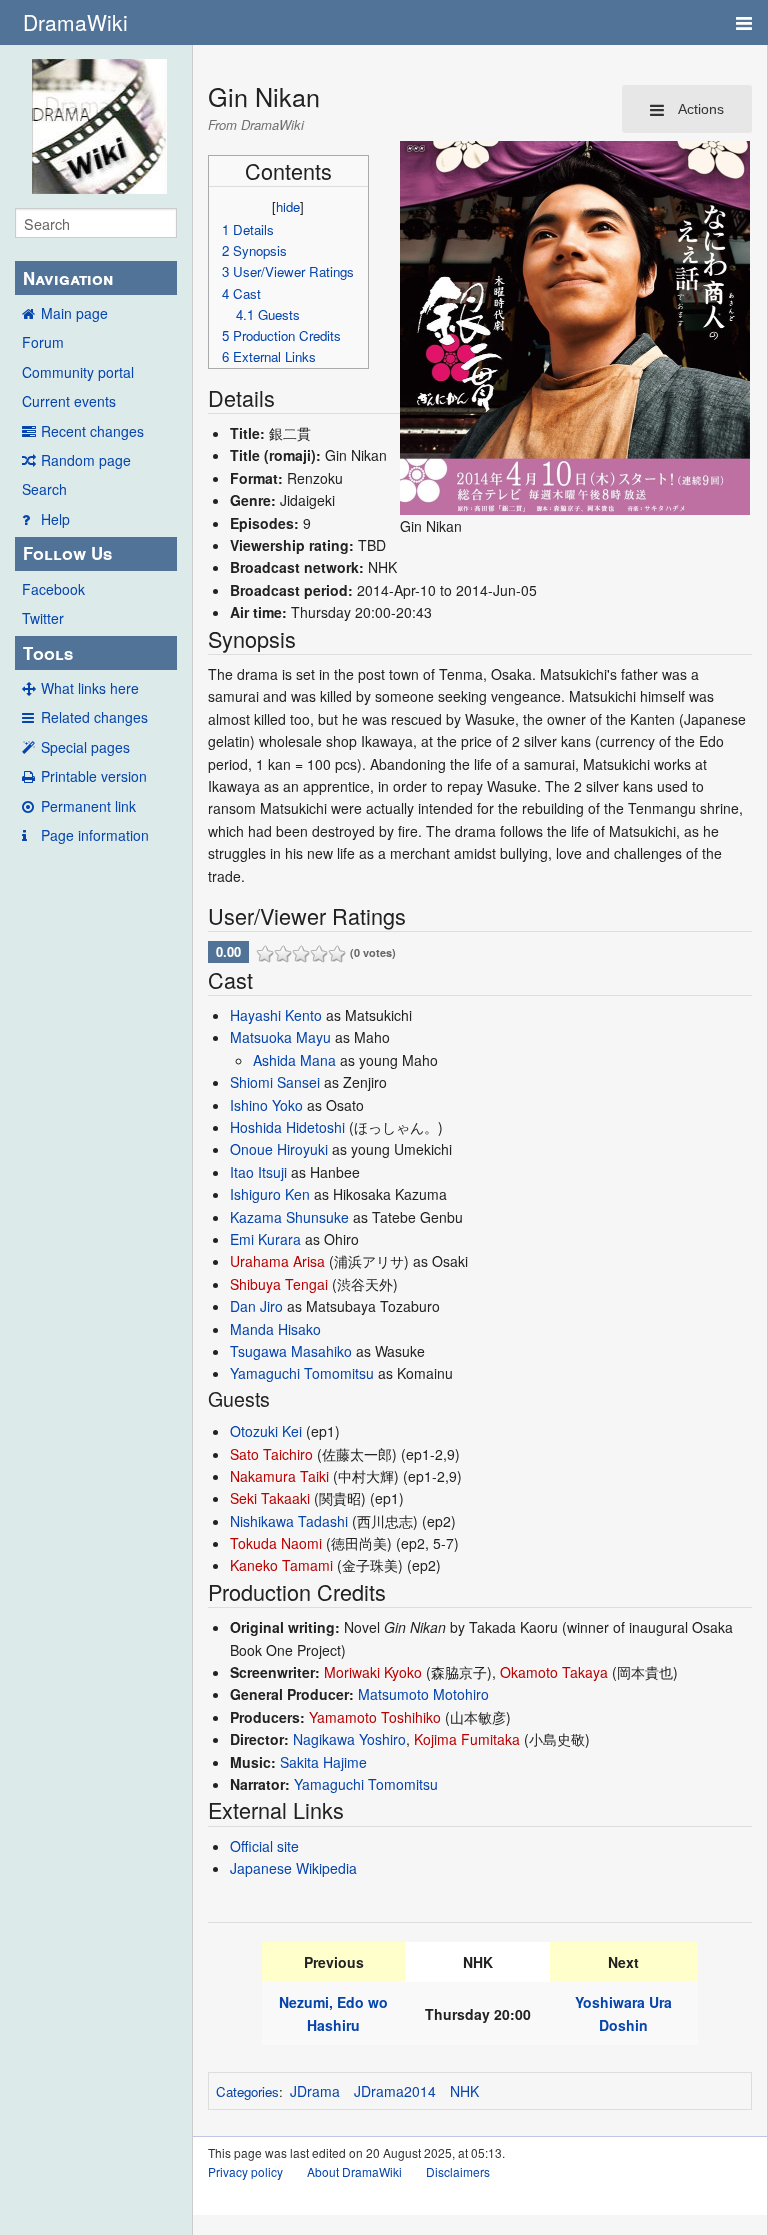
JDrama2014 (395, 2091)
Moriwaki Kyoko (373, 1672)
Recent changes (92, 431)
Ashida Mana (294, 1060)
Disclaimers (458, 2171)
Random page (86, 460)
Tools (48, 653)
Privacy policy (245, 2171)
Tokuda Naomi (276, 1543)
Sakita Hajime (323, 1762)
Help (55, 519)
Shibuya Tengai (279, 1284)
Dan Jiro (256, 1306)
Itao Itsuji (258, 1172)
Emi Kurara (265, 1239)
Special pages (85, 747)
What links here (90, 688)
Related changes (94, 717)
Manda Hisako (275, 1329)
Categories (247, 2091)
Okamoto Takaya (554, 1672)
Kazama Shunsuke (289, 1217)
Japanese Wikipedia (293, 1868)
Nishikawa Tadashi (289, 1521)
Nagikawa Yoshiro (349, 1739)
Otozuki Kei (266, 1431)
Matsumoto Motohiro (423, 1694)
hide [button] (288, 206)
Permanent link (88, 806)
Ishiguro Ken (270, 1194)
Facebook (53, 589)
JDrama (315, 2091)
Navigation (68, 278)
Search (44, 489)
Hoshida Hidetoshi (287, 1127)
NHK (464, 2091)
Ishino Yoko (266, 1105)
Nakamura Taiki (279, 1476)
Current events (69, 401)
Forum (43, 342)
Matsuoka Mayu (280, 1037)
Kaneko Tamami (281, 1565)
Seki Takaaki (270, 1498)
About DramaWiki (354, 2171)
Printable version (94, 776)
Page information (95, 835)
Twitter (43, 618)
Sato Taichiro (271, 1454)
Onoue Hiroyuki (279, 1149)
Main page (74, 313)
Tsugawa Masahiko (291, 1351)
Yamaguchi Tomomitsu (302, 1373)
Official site (264, 1846)
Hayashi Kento (276, 1015)
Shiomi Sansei (275, 1082)
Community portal (78, 372)
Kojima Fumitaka (467, 1739)
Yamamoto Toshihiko (375, 1717)
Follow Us (67, 553)
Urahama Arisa (277, 1261)
